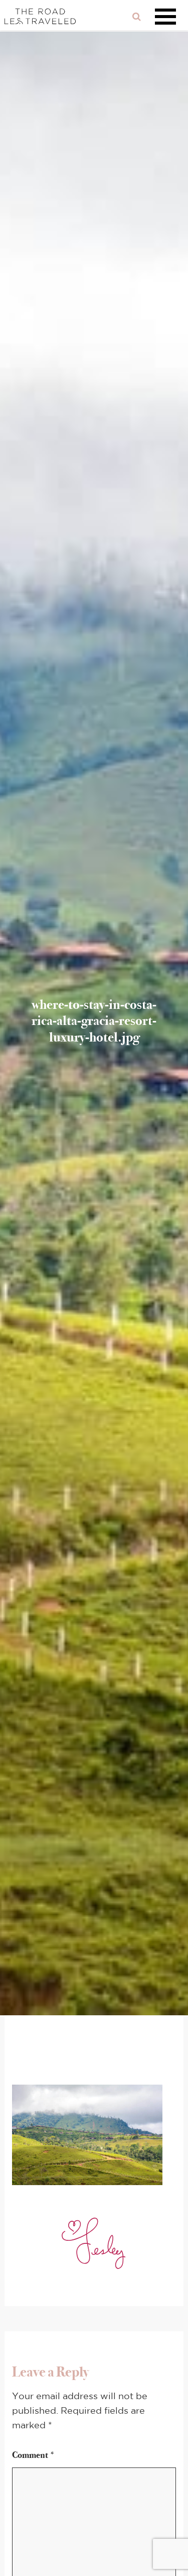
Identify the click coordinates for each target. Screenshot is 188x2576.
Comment (34, 2455)
